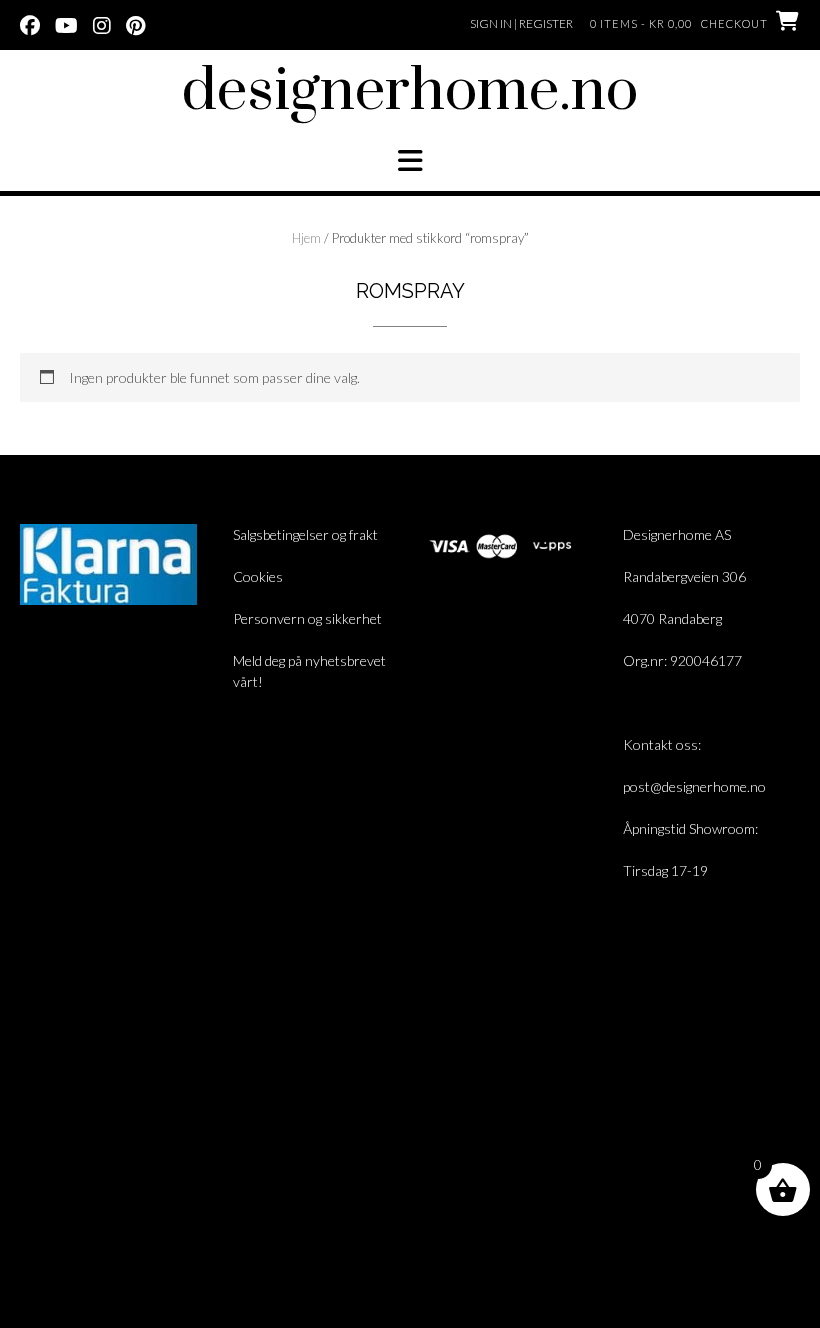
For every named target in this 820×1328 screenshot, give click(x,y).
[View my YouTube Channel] (66, 24)
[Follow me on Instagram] (102, 24)
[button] (410, 161)
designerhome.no (410, 92)
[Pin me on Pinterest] (135, 24)
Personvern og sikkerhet (307, 618)
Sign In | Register (521, 23)
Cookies (258, 576)
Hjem (306, 238)
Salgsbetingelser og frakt (305, 534)
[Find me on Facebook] (30, 24)
